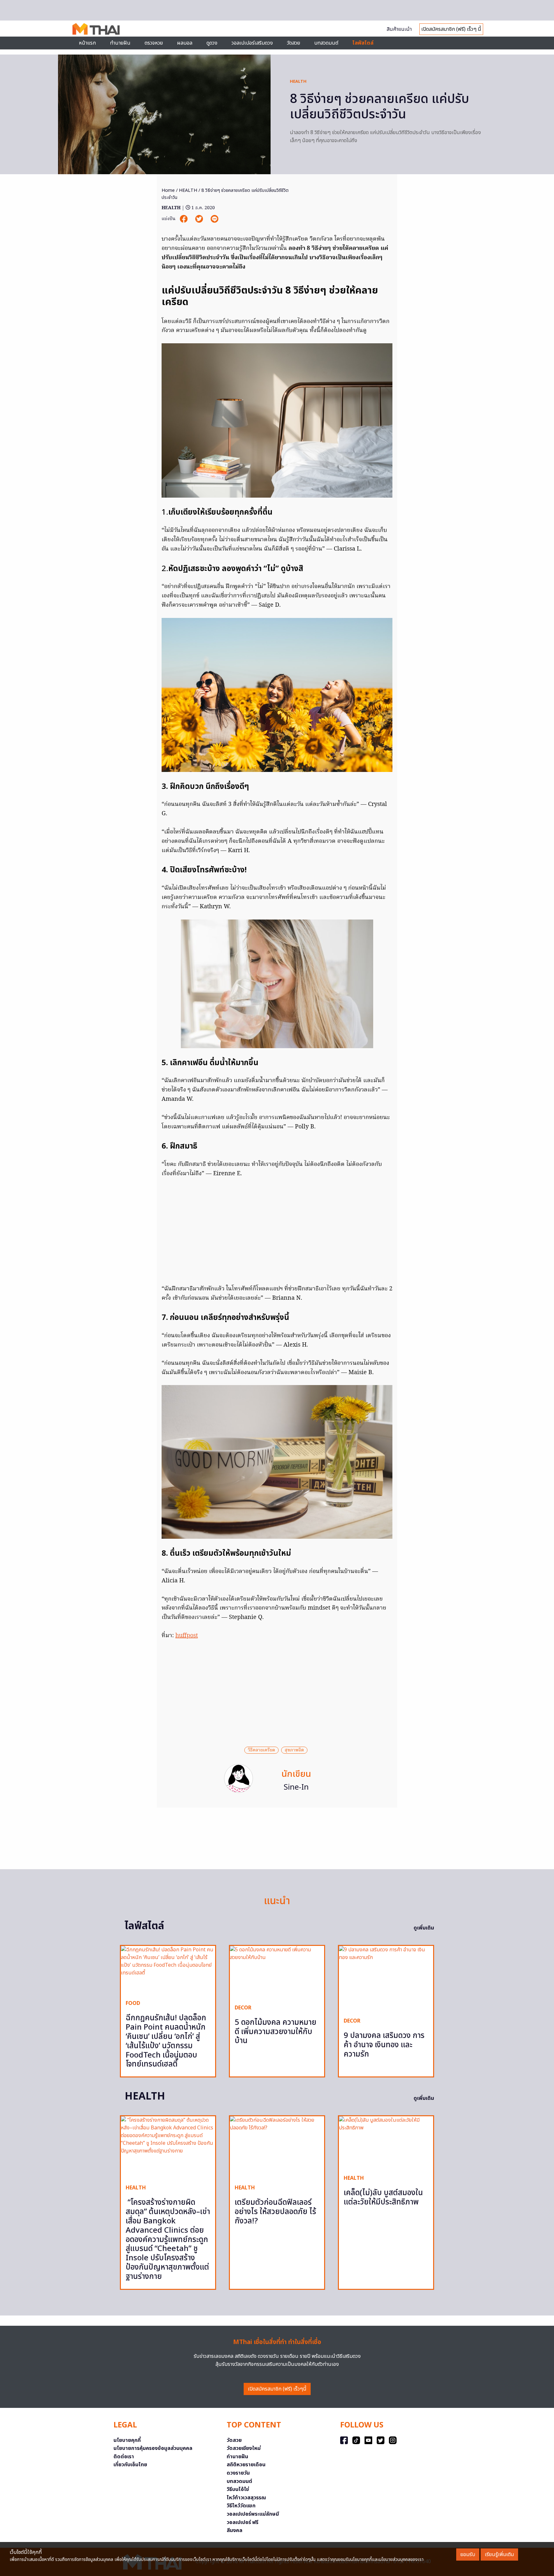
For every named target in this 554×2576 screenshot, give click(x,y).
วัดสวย (294, 43)
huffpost (187, 1636)
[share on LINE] (214, 219)
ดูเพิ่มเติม (424, 1928)
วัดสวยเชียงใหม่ (244, 2448)
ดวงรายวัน (238, 2473)
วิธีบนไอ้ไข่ (238, 2489)
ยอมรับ (468, 2555)
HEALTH (298, 81)
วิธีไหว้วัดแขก (241, 2506)
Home (168, 190)
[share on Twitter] (200, 219)
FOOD (133, 2003)
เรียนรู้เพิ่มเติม (499, 2555)
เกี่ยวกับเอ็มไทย (130, 2465)
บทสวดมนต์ (326, 43)
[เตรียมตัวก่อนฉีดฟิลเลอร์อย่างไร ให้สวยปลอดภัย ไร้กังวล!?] (277, 2148)
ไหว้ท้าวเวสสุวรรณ (246, 2498)
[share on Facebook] (184, 219)
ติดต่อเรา (124, 2457)
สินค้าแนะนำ (399, 29)
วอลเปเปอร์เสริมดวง (252, 43)
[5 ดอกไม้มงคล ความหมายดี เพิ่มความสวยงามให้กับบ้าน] (277, 1972)
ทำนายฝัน (120, 43)
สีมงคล (235, 2530)
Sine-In (296, 1787)
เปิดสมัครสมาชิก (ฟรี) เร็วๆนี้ (277, 2389)
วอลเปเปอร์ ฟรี (243, 2522)
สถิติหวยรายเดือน (246, 2465)
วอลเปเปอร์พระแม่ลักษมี (253, 2514)
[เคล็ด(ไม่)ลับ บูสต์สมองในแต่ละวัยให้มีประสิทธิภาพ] (386, 2143)
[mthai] (96, 29)
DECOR (243, 2008)
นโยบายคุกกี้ (127, 2440)
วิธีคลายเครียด (261, 1750)
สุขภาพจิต (294, 1750)
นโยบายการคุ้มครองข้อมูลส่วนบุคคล (153, 2448)
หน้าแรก (87, 43)
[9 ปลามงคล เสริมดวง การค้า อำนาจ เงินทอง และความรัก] (386, 1979)
